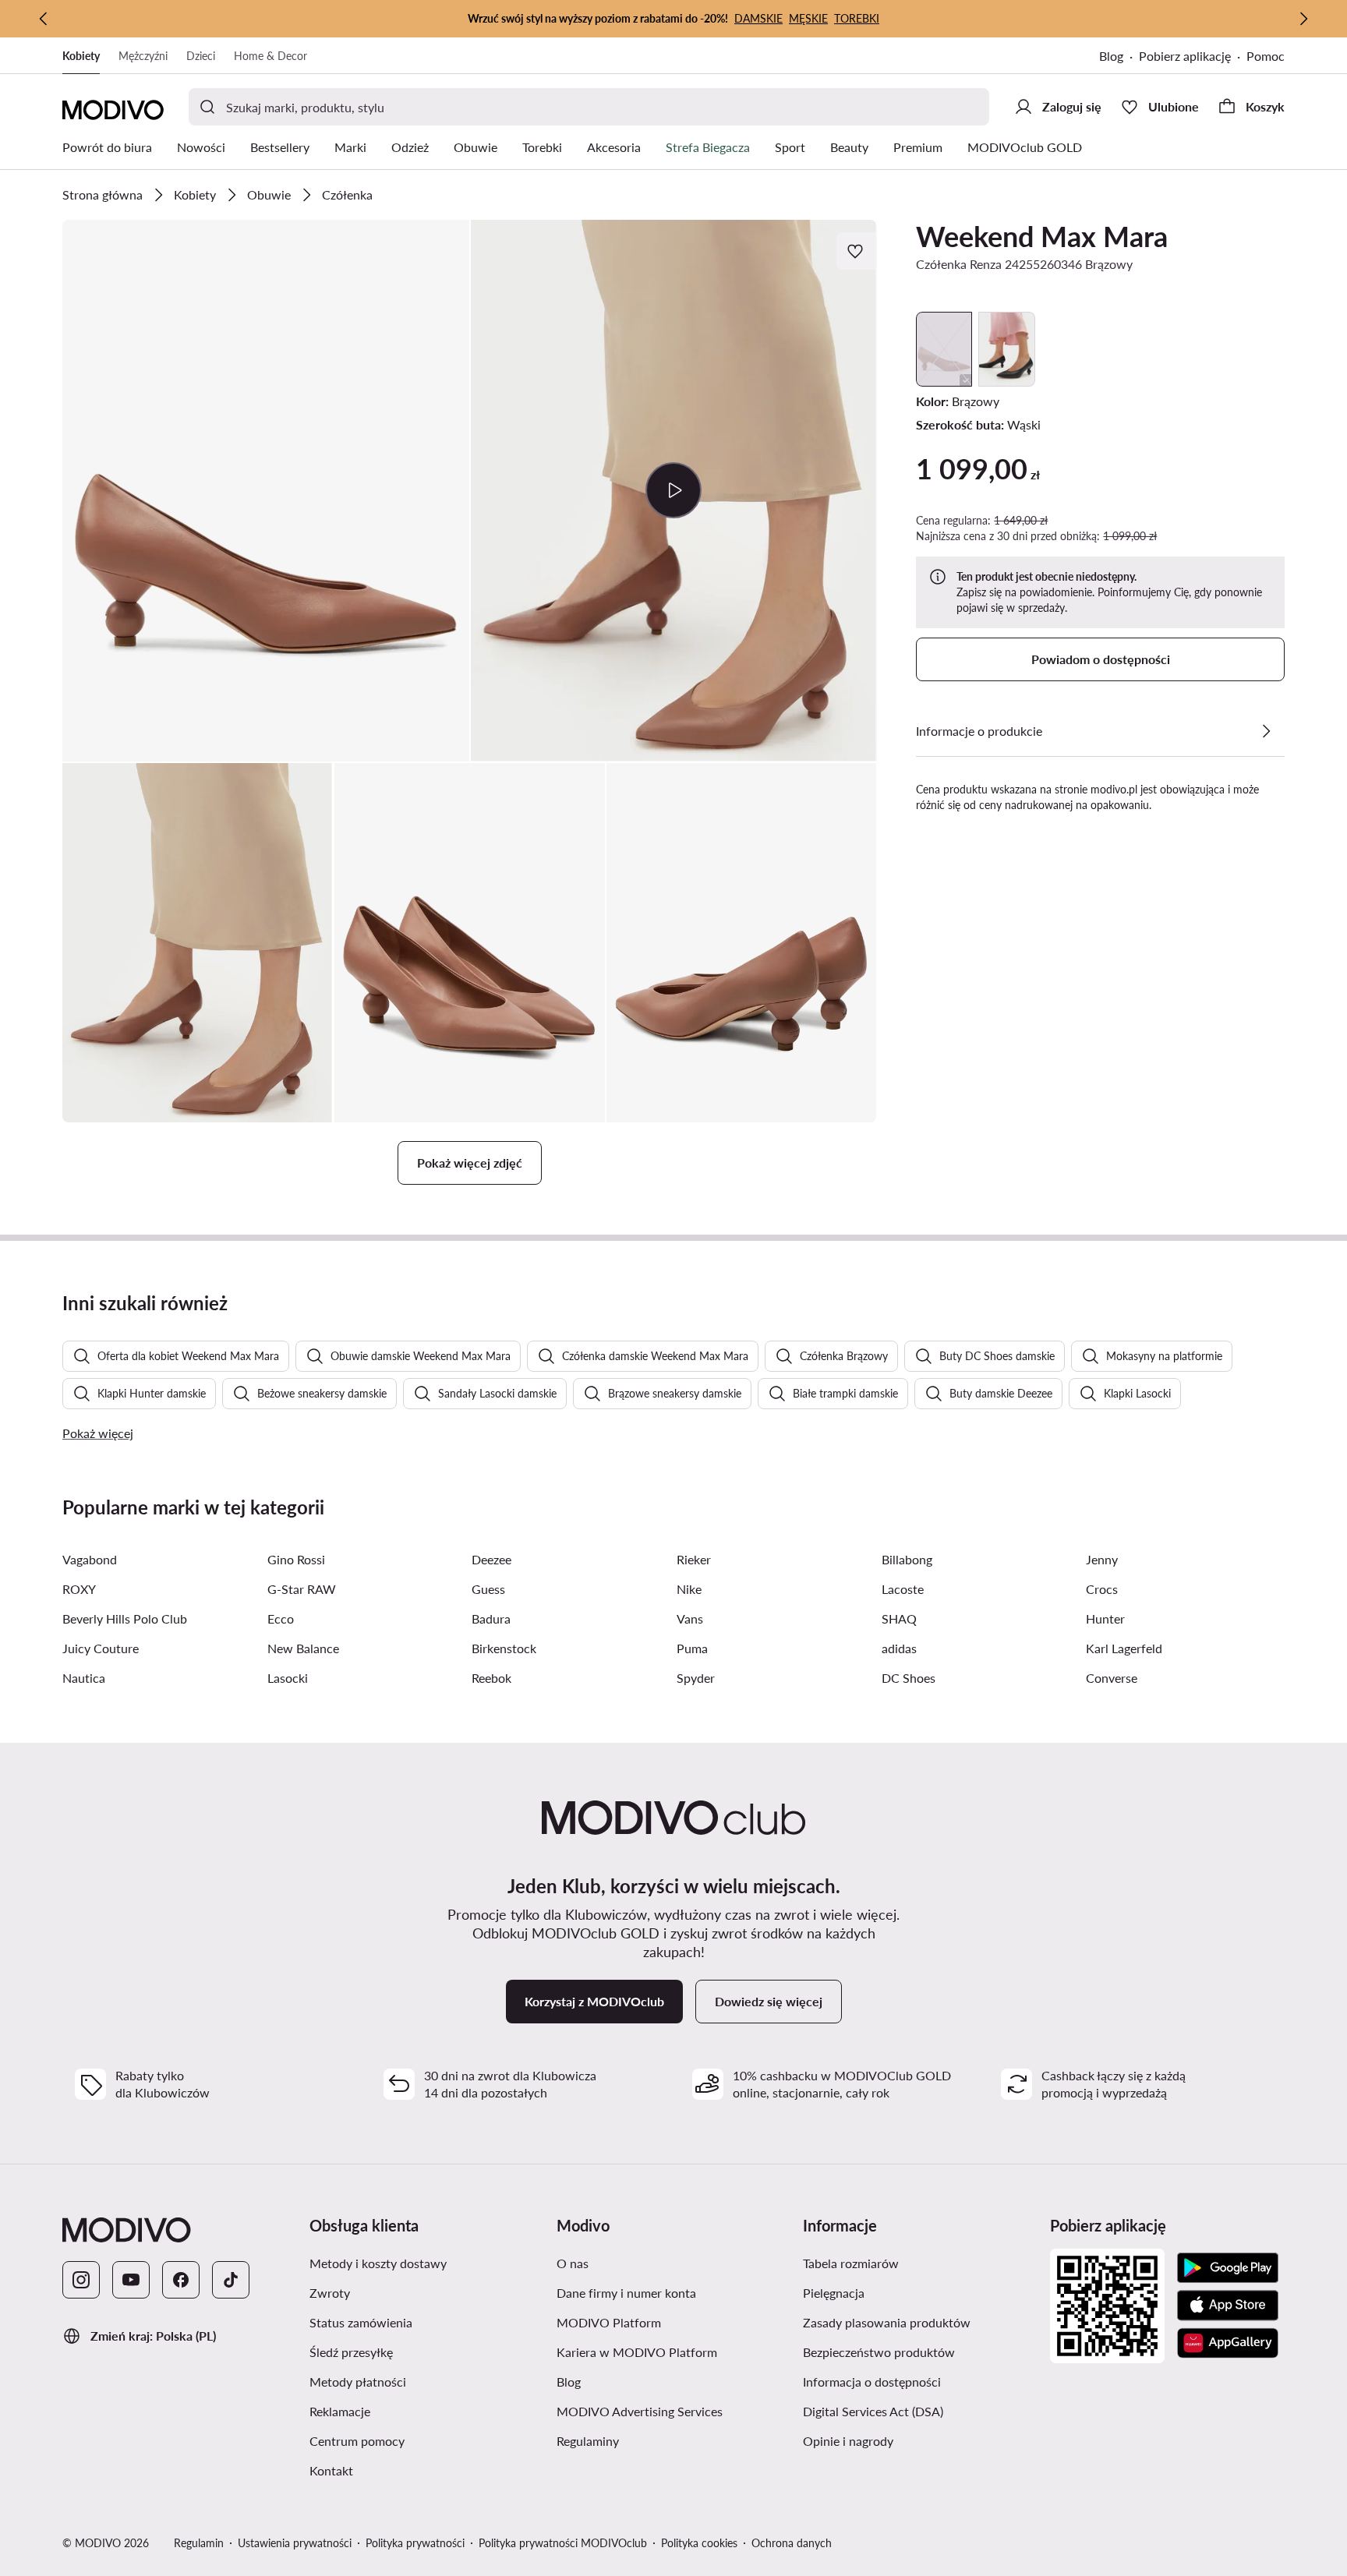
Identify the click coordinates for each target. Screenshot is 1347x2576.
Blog (1111, 56)
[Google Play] (1228, 2268)
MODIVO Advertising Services (640, 2411)
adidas (899, 1648)
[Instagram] (81, 2280)
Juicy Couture (101, 1648)
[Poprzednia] (44, 19)
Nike (689, 1589)
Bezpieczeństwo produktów (879, 2352)
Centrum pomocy (357, 2441)
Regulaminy (588, 2441)
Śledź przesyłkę (351, 2352)
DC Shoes (909, 1678)
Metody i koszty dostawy (378, 2263)
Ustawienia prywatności (295, 2543)
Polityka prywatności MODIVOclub (563, 2543)
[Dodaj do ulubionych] (857, 251)
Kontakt (331, 2470)
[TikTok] (231, 2280)
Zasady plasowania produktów (887, 2322)
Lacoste (903, 1589)
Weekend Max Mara (1042, 236)
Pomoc (1266, 56)
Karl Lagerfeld (1124, 1648)
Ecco (281, 1618)
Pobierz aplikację (1185, 56)
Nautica (84, 1678)
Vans (690, 1618)
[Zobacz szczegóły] (1266, 731)
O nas (573, 2263)
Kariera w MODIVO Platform (637, 2352)
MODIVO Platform (609, 2322)
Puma (692, 1648)
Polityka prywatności (415, 2543)
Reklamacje (340, 2411)
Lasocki (288, 1678)
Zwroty (330, 2293)
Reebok (491, 1678)
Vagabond (90, 1559)
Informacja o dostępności (872, 2382)
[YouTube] (131, 2280)
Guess (488, 1589)
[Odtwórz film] (674, 490)
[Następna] (1303, 19)
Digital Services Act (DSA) (873, 2411)
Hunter (1105, 1618)
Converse (1112, 1678)
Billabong (907, 1559)
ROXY (79, 1589)
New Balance (303, 1648)
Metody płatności (358, 2382)
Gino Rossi (296, 1559)
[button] (266, 491)
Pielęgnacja (834, 2293)
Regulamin (199, 2543)
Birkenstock (504, 1648)
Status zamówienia (361, 2322)
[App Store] (1228, 2306)
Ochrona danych (792, 2543)
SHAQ (899, 1618)
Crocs (1102, 1589)
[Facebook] (181, 2280)
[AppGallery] (1228, 2343)
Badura (491, 1618)
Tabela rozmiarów (851, 2263)
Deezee (491, 1559)
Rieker (694, 1559)
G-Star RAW (302, 1589)
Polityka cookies (699, 2543)
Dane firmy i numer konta (626, 2293)
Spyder (696, 1678)
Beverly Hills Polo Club (125, 1618)
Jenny (1102, 1559)
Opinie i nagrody (848, 2441)
